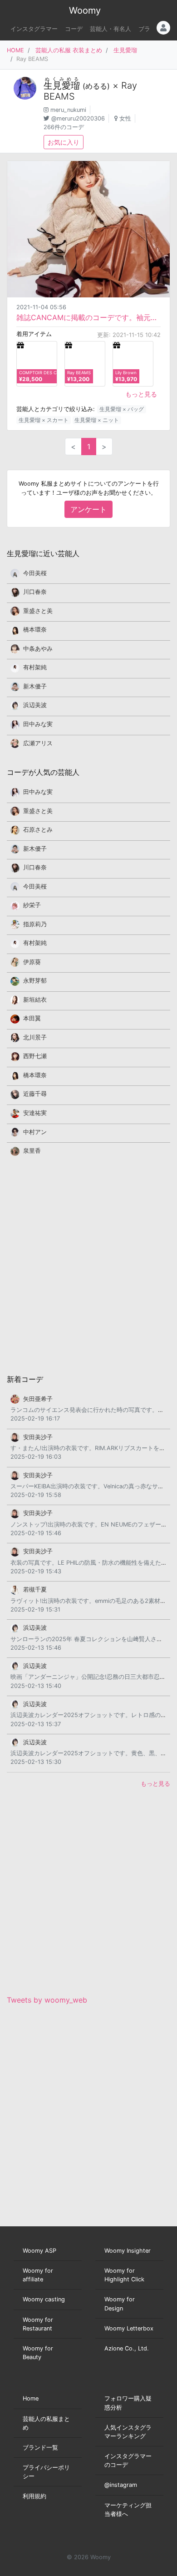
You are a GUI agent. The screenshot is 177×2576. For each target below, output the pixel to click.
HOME (15, 50)
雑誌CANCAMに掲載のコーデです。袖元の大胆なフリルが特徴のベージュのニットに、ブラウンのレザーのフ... (88, 317)
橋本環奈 (35, 630)
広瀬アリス (38, 743)
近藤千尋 (35, 1094)
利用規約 (34, 2496)
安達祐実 (35, 1113)
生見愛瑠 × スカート (44, 420)
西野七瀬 (35, 1056)
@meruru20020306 (78, 118)
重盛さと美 (38, 611)
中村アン (35, 1132)
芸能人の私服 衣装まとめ (69, 50)
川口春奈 (35, 592)
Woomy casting (44, 2299)
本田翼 (32, 1018)
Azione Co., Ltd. (127, 2348)
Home (31, 2398)
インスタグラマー (34, 29)
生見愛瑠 (125, 50)
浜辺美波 (35, 705)
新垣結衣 (35, 1000)
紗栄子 (32, 905)
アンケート (88, 509)
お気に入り (64, 142)
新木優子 (35, 686)
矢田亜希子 (38, 1399)
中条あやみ (38, 649)
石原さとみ (38, 830)
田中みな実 (38, 724)
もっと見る (141, 394)
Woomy (85, 10)
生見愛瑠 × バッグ (122, 409)
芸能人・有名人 (111, 29)
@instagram (121, 2485)
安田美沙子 (38, 1437)
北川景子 (35, 1037)
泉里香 (32, 1151)
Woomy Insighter (128, 2251)
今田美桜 (35, 573)
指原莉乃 (35, 924)
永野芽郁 (35, 981)
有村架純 (35, 667)
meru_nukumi (68, 110)
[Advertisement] (88, 1265)
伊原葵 (32, 962)
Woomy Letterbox (129, 2328)
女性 (125, 118)
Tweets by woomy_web (47, 2000)
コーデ (74, 29)
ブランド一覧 (40, 2448)
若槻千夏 (35, 1589)
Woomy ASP (39, 2251)
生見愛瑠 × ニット (97, 420)
